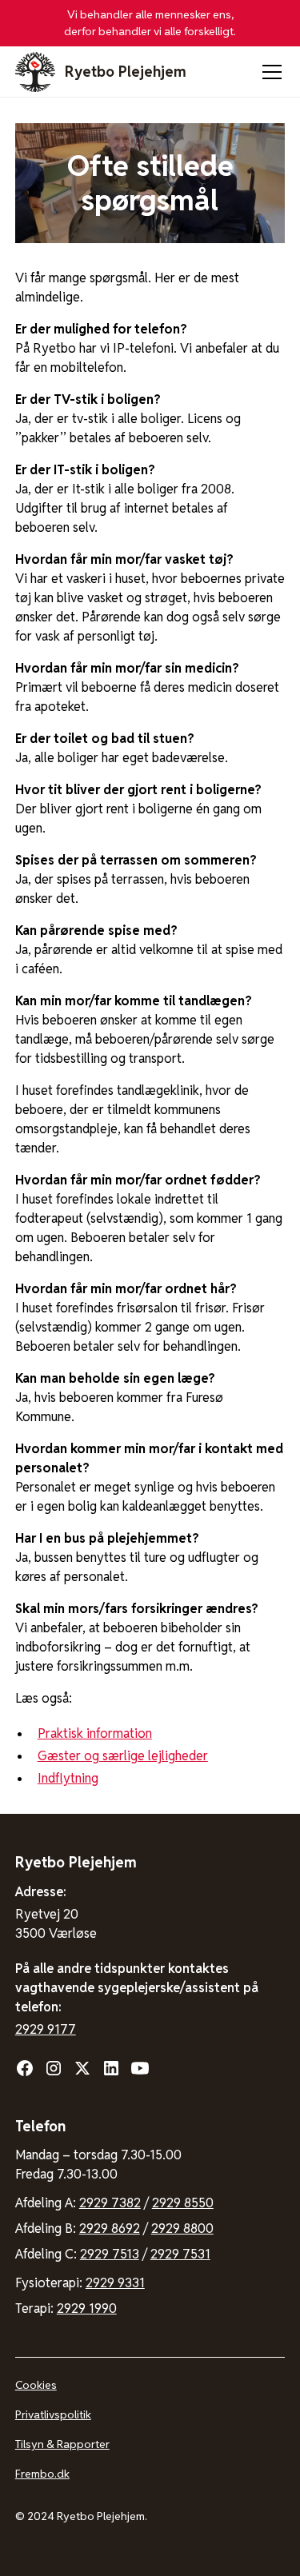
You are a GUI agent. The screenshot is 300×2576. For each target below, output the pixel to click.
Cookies (36, 2385)
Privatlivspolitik (53, 2414)
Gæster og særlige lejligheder (123, 1756)
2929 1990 (87, 2308)
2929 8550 (183, 2203)
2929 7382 (110, 2203)
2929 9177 (46, 2029)
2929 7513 (110, 2254)
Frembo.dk (42, 2474)
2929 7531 (180, 2254)
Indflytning (68, 1778)
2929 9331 (115, 2283)
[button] (269, 72)
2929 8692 (110, 2229)
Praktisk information (95, 1733)
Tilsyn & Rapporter (62, 2444)
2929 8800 (182, 2229)
